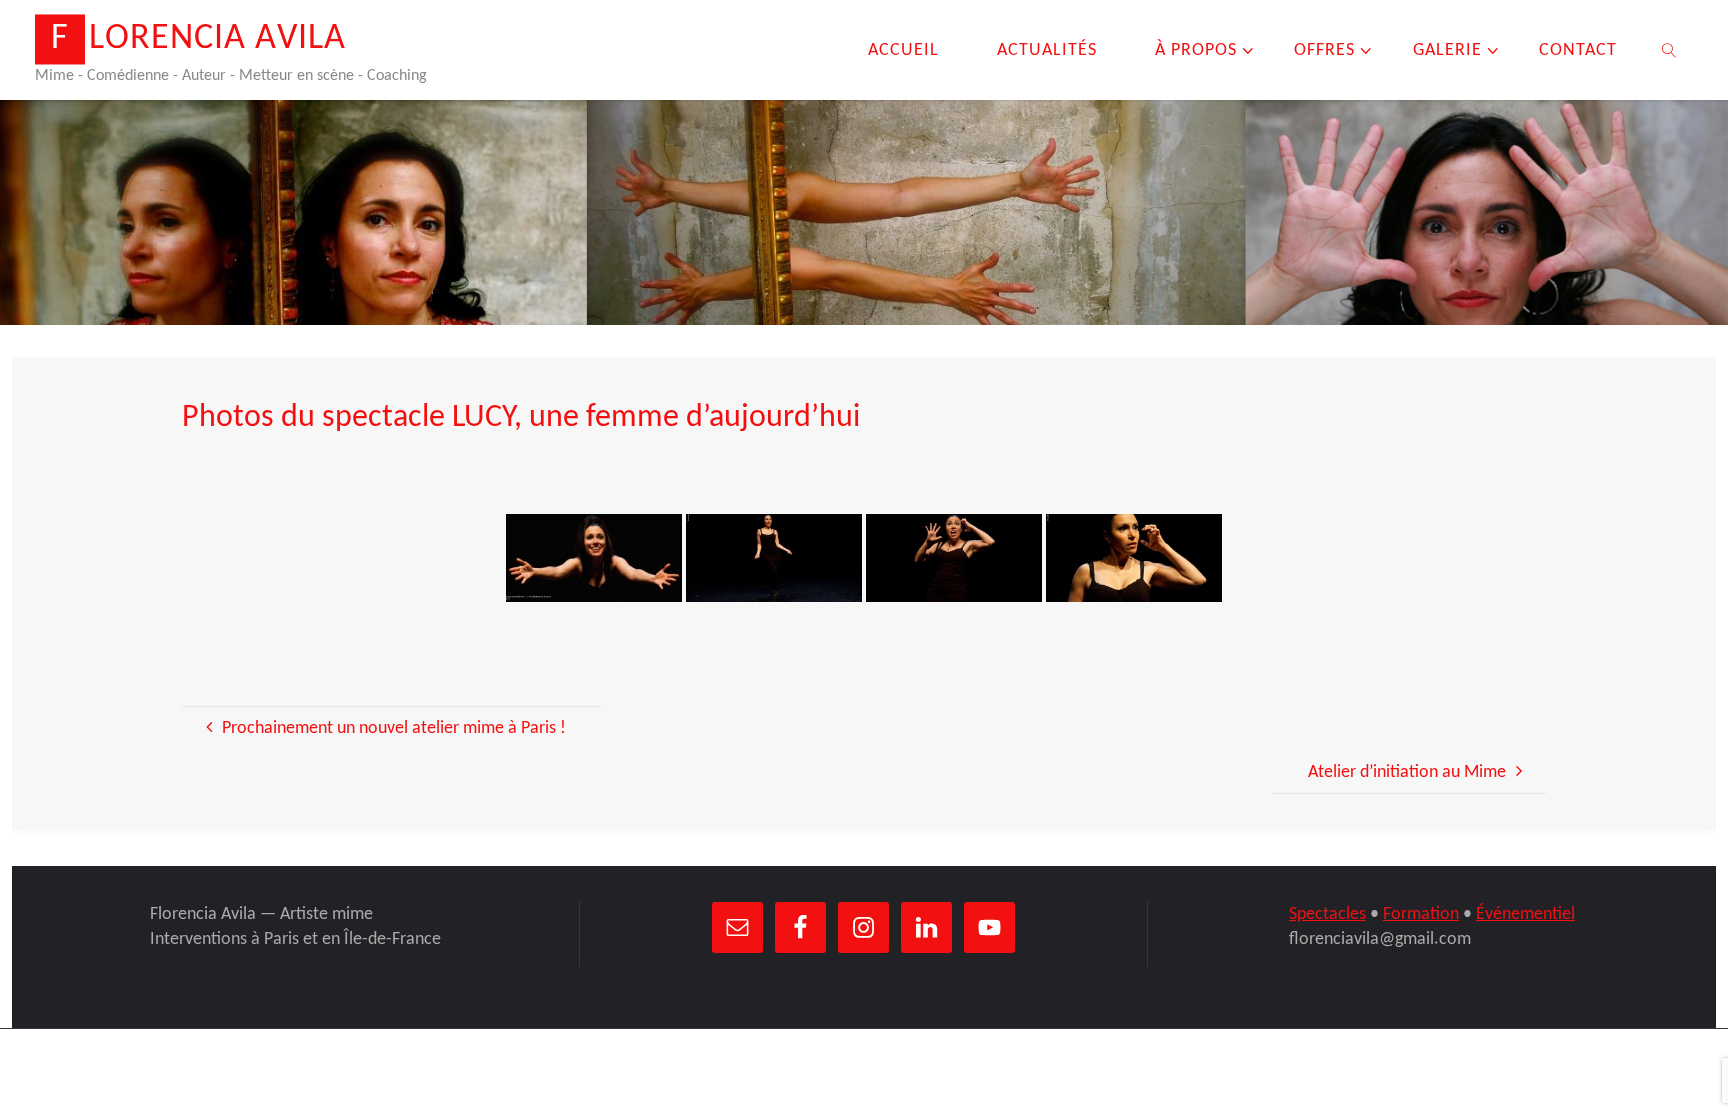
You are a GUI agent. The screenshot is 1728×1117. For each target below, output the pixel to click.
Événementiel (1525, 914)
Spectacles (1327, 914)
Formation (1421, 914)
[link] (1669, 50)
